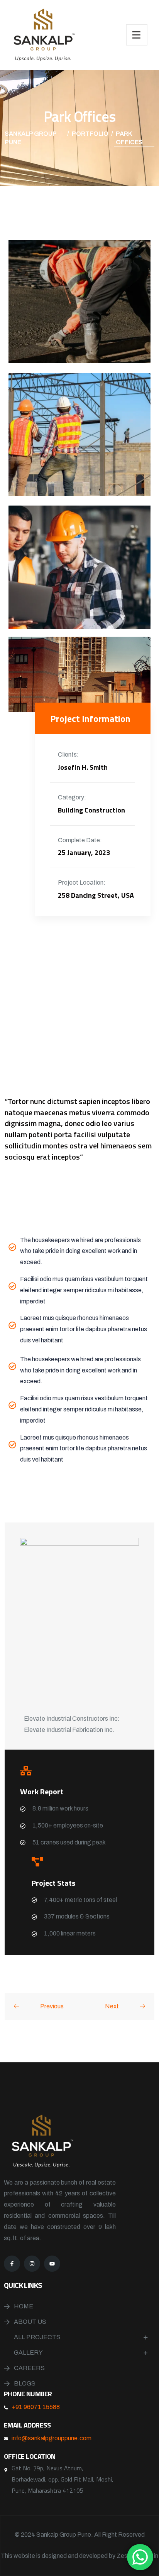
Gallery (28, 2353)
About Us (30, 2322)
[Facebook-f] (12, 2264)
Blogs (25, 2383)
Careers (29, 2368)
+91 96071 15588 (36, 2407)
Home (24, 2306)
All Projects (37, 2337)
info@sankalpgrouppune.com (52, 2438)
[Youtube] (52, 2264)
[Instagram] (32, 2264)
